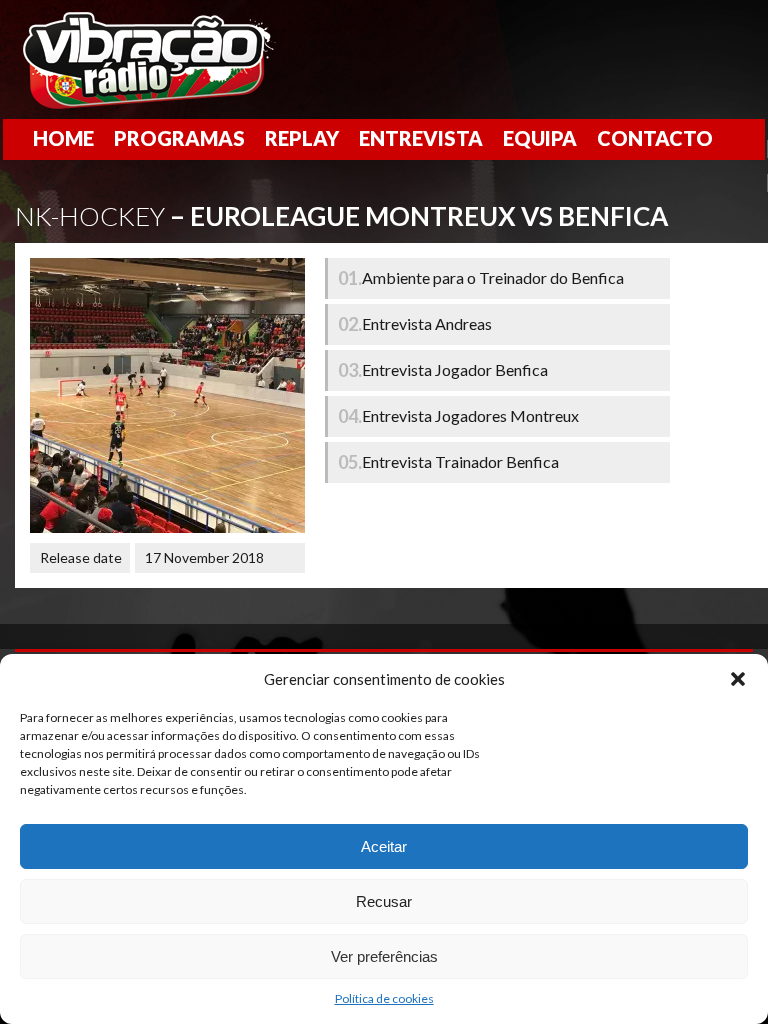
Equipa (540, 138)
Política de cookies (384, 998)
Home (63, 138)
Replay (302, 138)
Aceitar (384, 846)
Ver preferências (384, 956)
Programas (179, 138)
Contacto (655, 138)
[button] (738, 679)
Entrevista (421, 138)
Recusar (384, 901)
